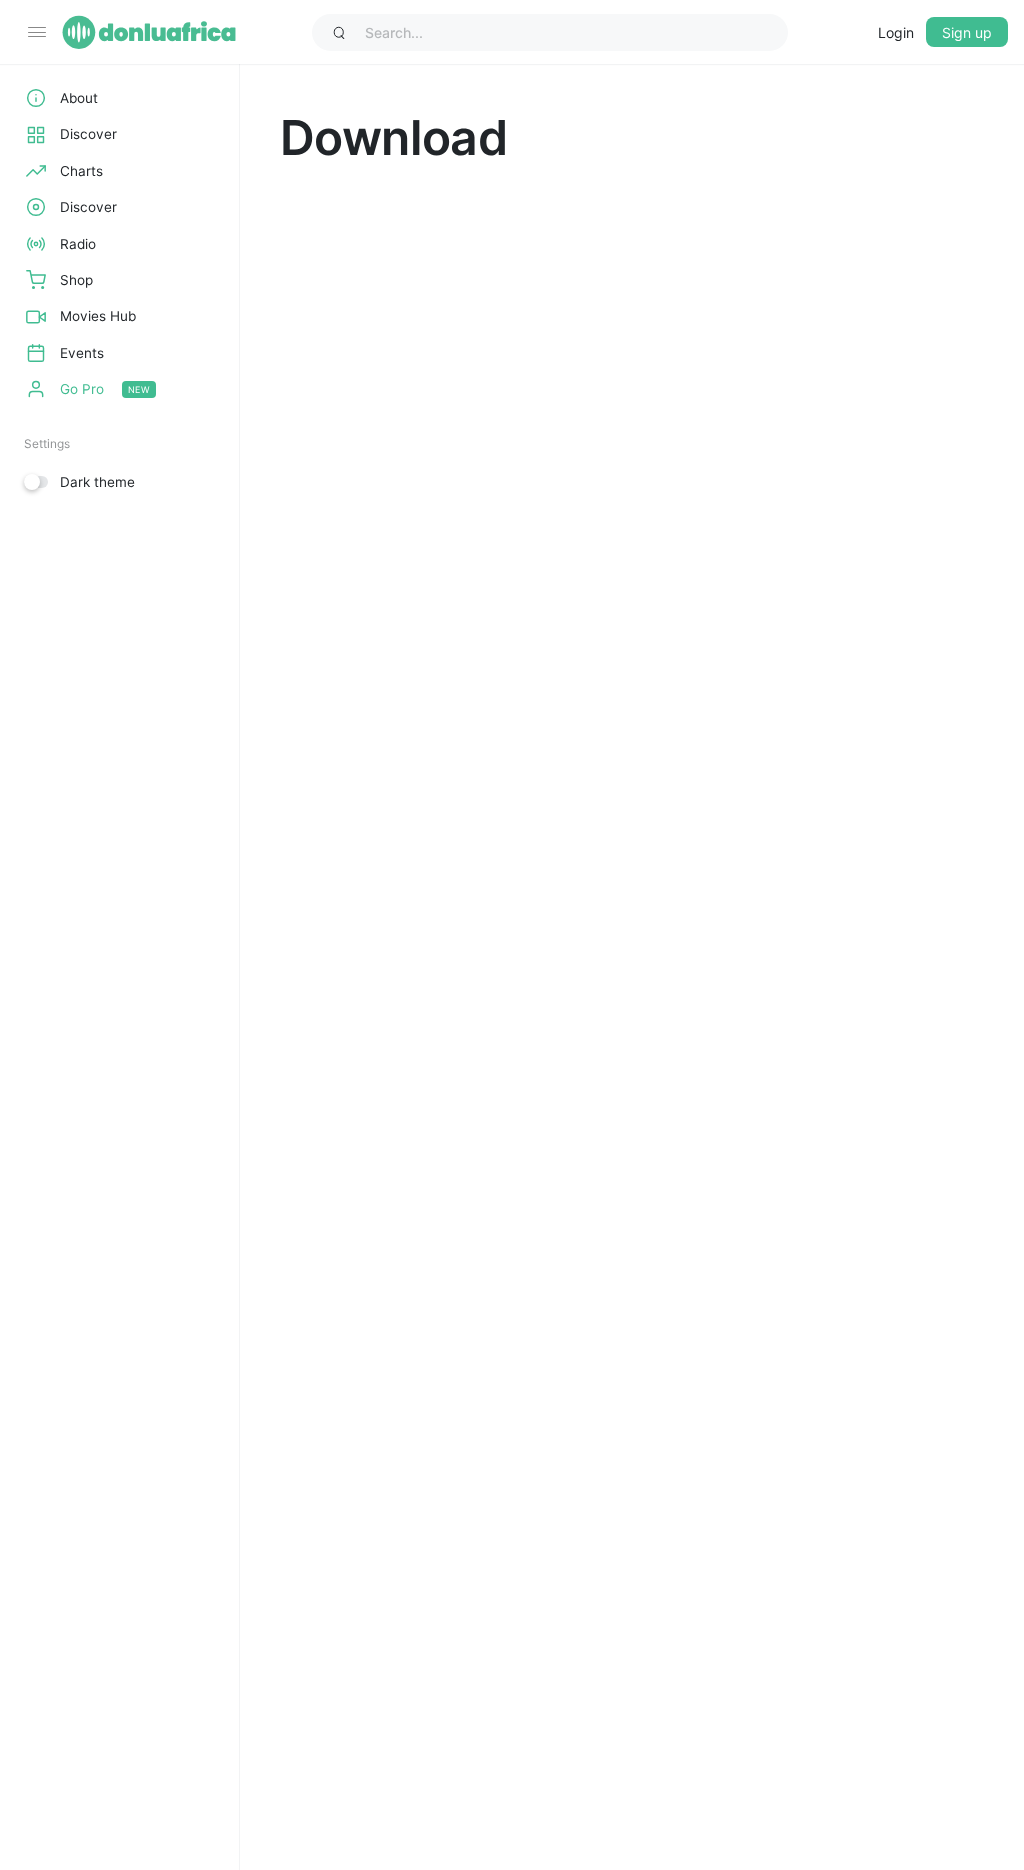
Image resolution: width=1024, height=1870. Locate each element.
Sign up (967, 32)
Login (896, 32)
